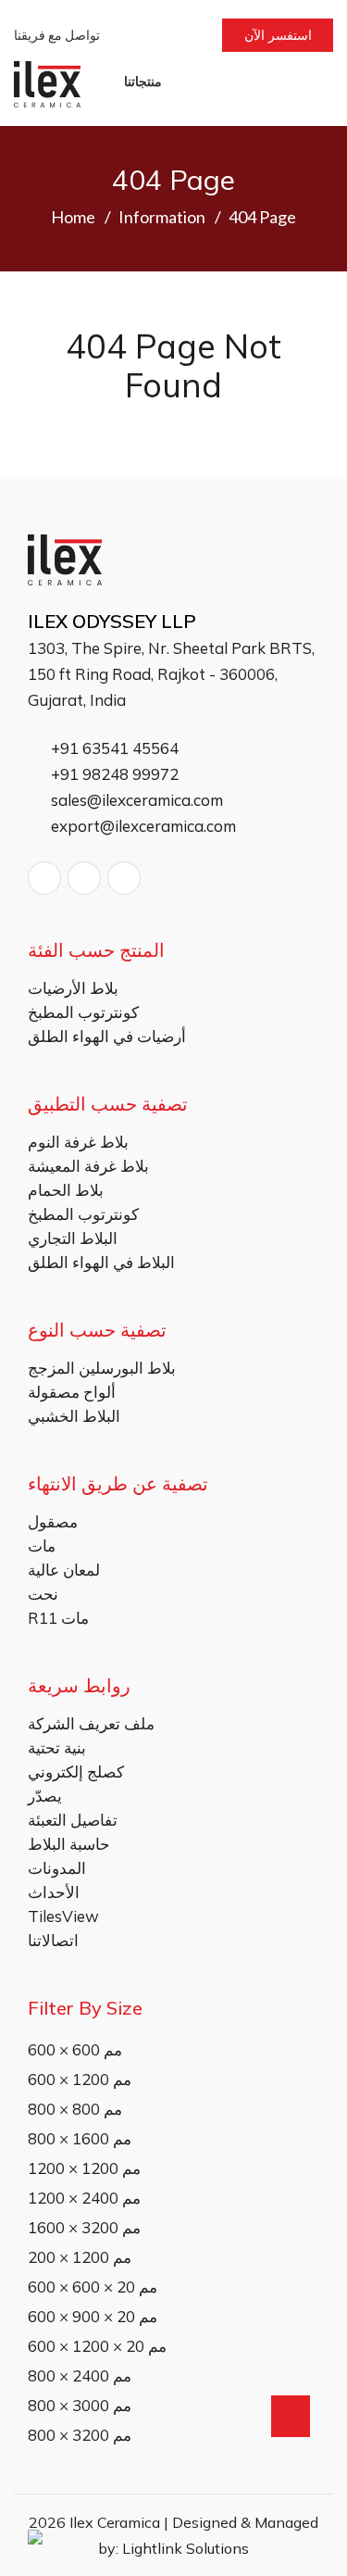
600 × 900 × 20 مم (93, 2316)
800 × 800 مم (75, 2109)
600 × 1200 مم (80, 2079)
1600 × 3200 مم (84, 2227)
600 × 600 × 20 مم (93, 2287)
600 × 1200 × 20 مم (97, 2346)
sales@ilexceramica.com (135, 800)
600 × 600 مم (75, 2049)
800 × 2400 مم (80, 2375)
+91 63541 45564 (113, 748)
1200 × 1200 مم (84, 2168)
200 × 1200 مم (80, 2257)
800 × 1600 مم (80, 2138)
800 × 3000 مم (80, 2405)
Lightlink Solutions (186, 2548)
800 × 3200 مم (80, 2435)
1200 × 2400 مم (84, 2198)
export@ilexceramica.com (142, 826)
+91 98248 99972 (113, 774)
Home (73, 217)
